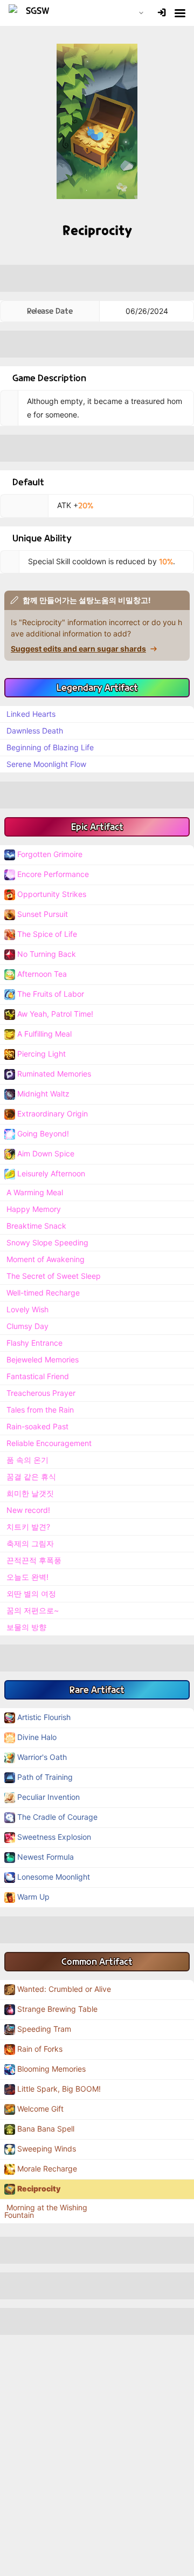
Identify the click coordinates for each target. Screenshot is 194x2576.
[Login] (162, 13)
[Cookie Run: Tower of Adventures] (33, 13)
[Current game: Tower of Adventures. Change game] (141, 13)
